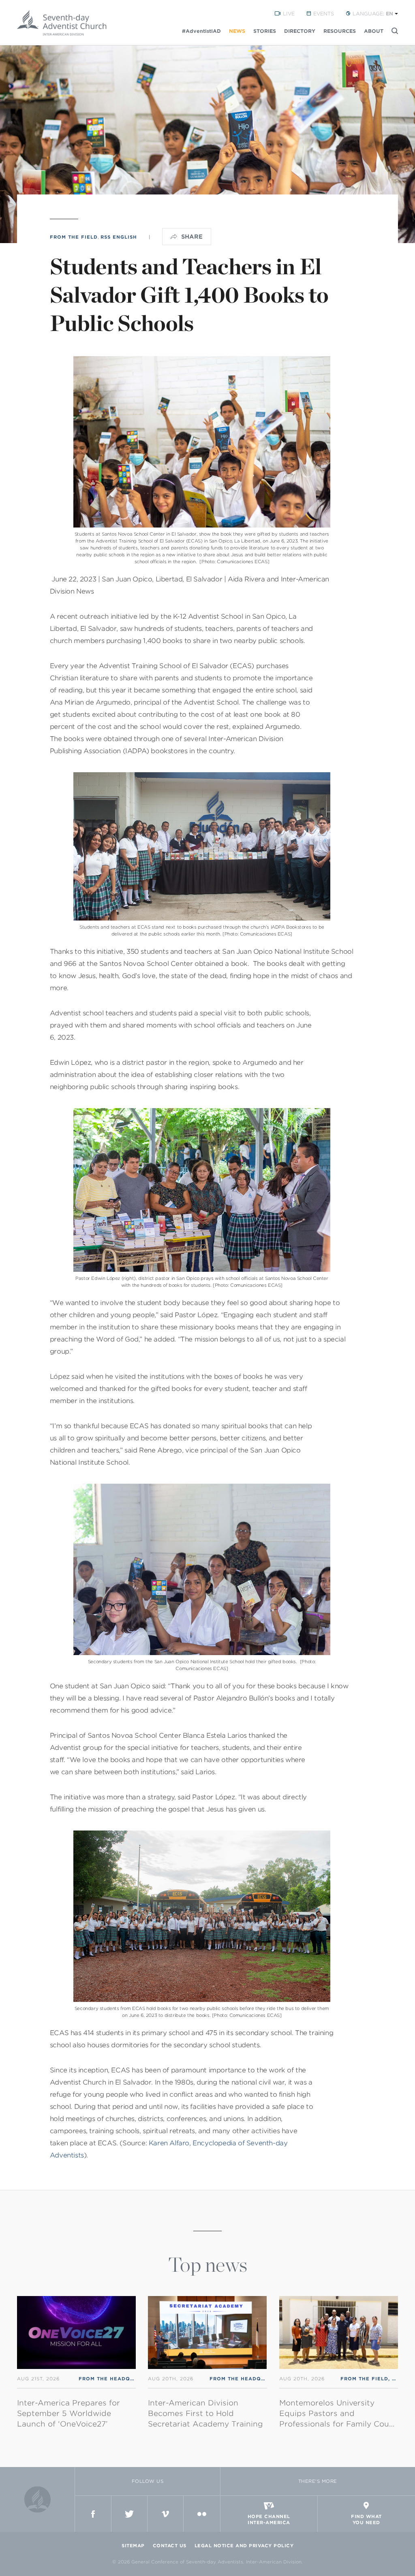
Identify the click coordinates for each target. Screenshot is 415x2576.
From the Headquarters (117, 2379)
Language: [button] (373, 14)
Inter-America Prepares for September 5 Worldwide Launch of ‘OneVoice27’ (68, 2413)
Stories (265, 31)
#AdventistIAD (201, 31)
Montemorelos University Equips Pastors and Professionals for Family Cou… (337, 2413)
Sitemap (133, 2546)
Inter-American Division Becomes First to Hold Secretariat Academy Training (205, 2413)
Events (324, 14)
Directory (300, 31)
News (237, 31)
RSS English (119, 237)
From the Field (74, 237)
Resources (340, 31)
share (192, 237)
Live (289, 14)
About (374, 31)
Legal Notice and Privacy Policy (244, 2546)
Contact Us (170, 2546)
